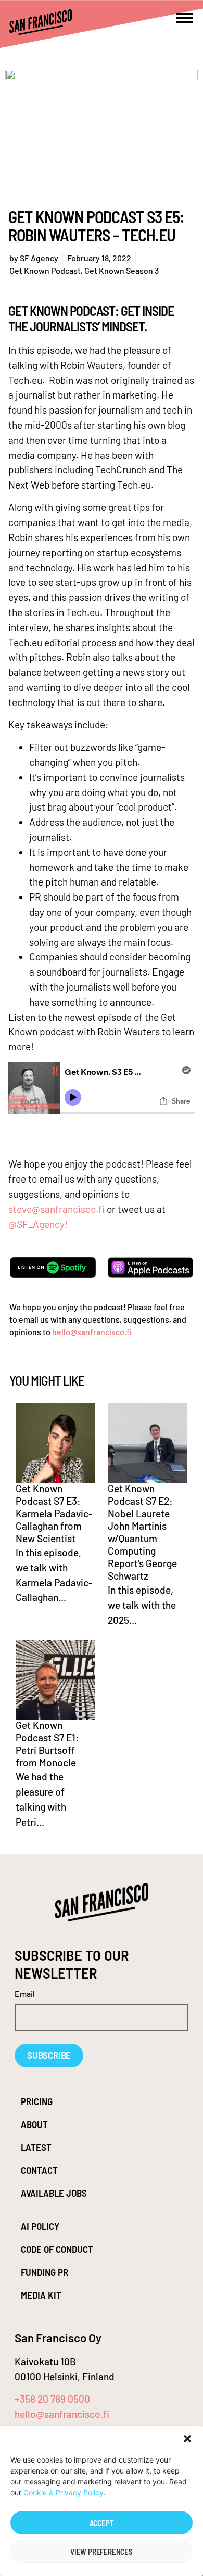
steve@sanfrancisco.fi (56, 1209)
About (34, 2124)
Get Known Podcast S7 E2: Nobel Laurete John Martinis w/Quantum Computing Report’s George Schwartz (142, 1532)
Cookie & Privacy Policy (64, 2492)
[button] (187, 2439)
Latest (36, 2147)
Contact (39, 2170)
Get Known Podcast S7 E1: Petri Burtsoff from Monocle (47, 1744)
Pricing (37, 2101)
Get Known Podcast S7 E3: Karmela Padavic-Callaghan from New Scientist (54, 1513)
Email (25, 1994)
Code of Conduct (57, 2249)
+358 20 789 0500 (52, 2399)
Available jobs (54, 2193)
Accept (102, 2523)
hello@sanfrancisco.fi (92, 1332)
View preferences (102, 2552)
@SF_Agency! (38, 1224)
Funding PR (45, 2272)
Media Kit (41, 2295)
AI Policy (40, 2226)
